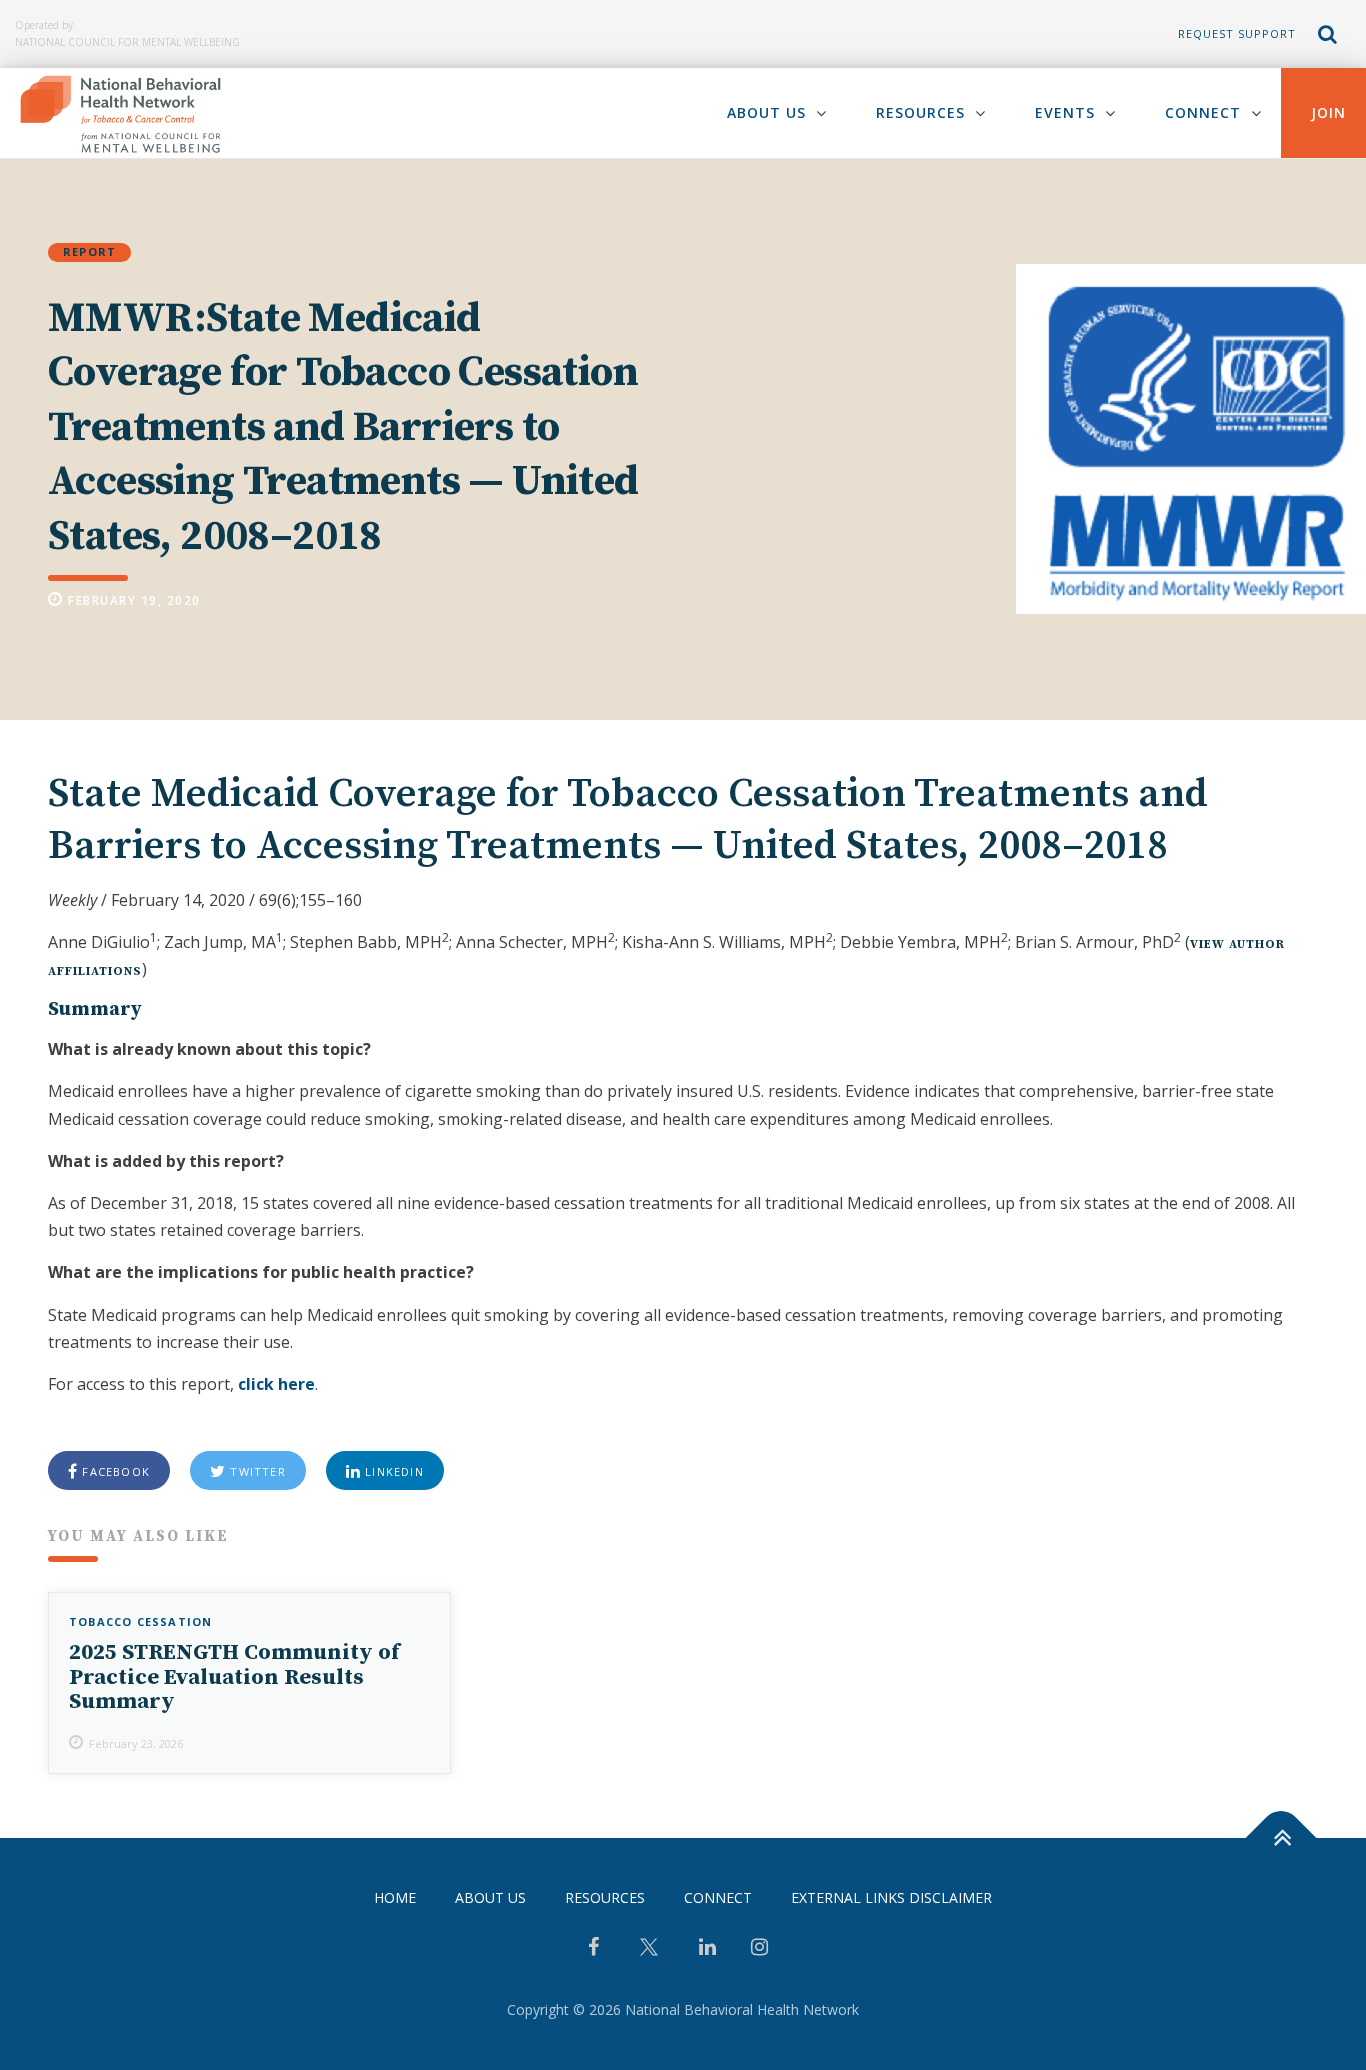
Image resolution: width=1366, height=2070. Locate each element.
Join (1328, 112)
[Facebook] (593, 1949)
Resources (920, 112)
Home (395, 1897)
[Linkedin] (707, 1949)
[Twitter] (649, 1954)
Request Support (1237, 33)
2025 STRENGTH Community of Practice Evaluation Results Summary (234, 1676)
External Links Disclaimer (891, 1897)
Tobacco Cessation (140, 1621)
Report (89, 251)
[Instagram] (759, 1949)
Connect (1203, 112)
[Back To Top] (1281, 1838)
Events (1065, 112)
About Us (766, 112)
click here (276, 1384)
